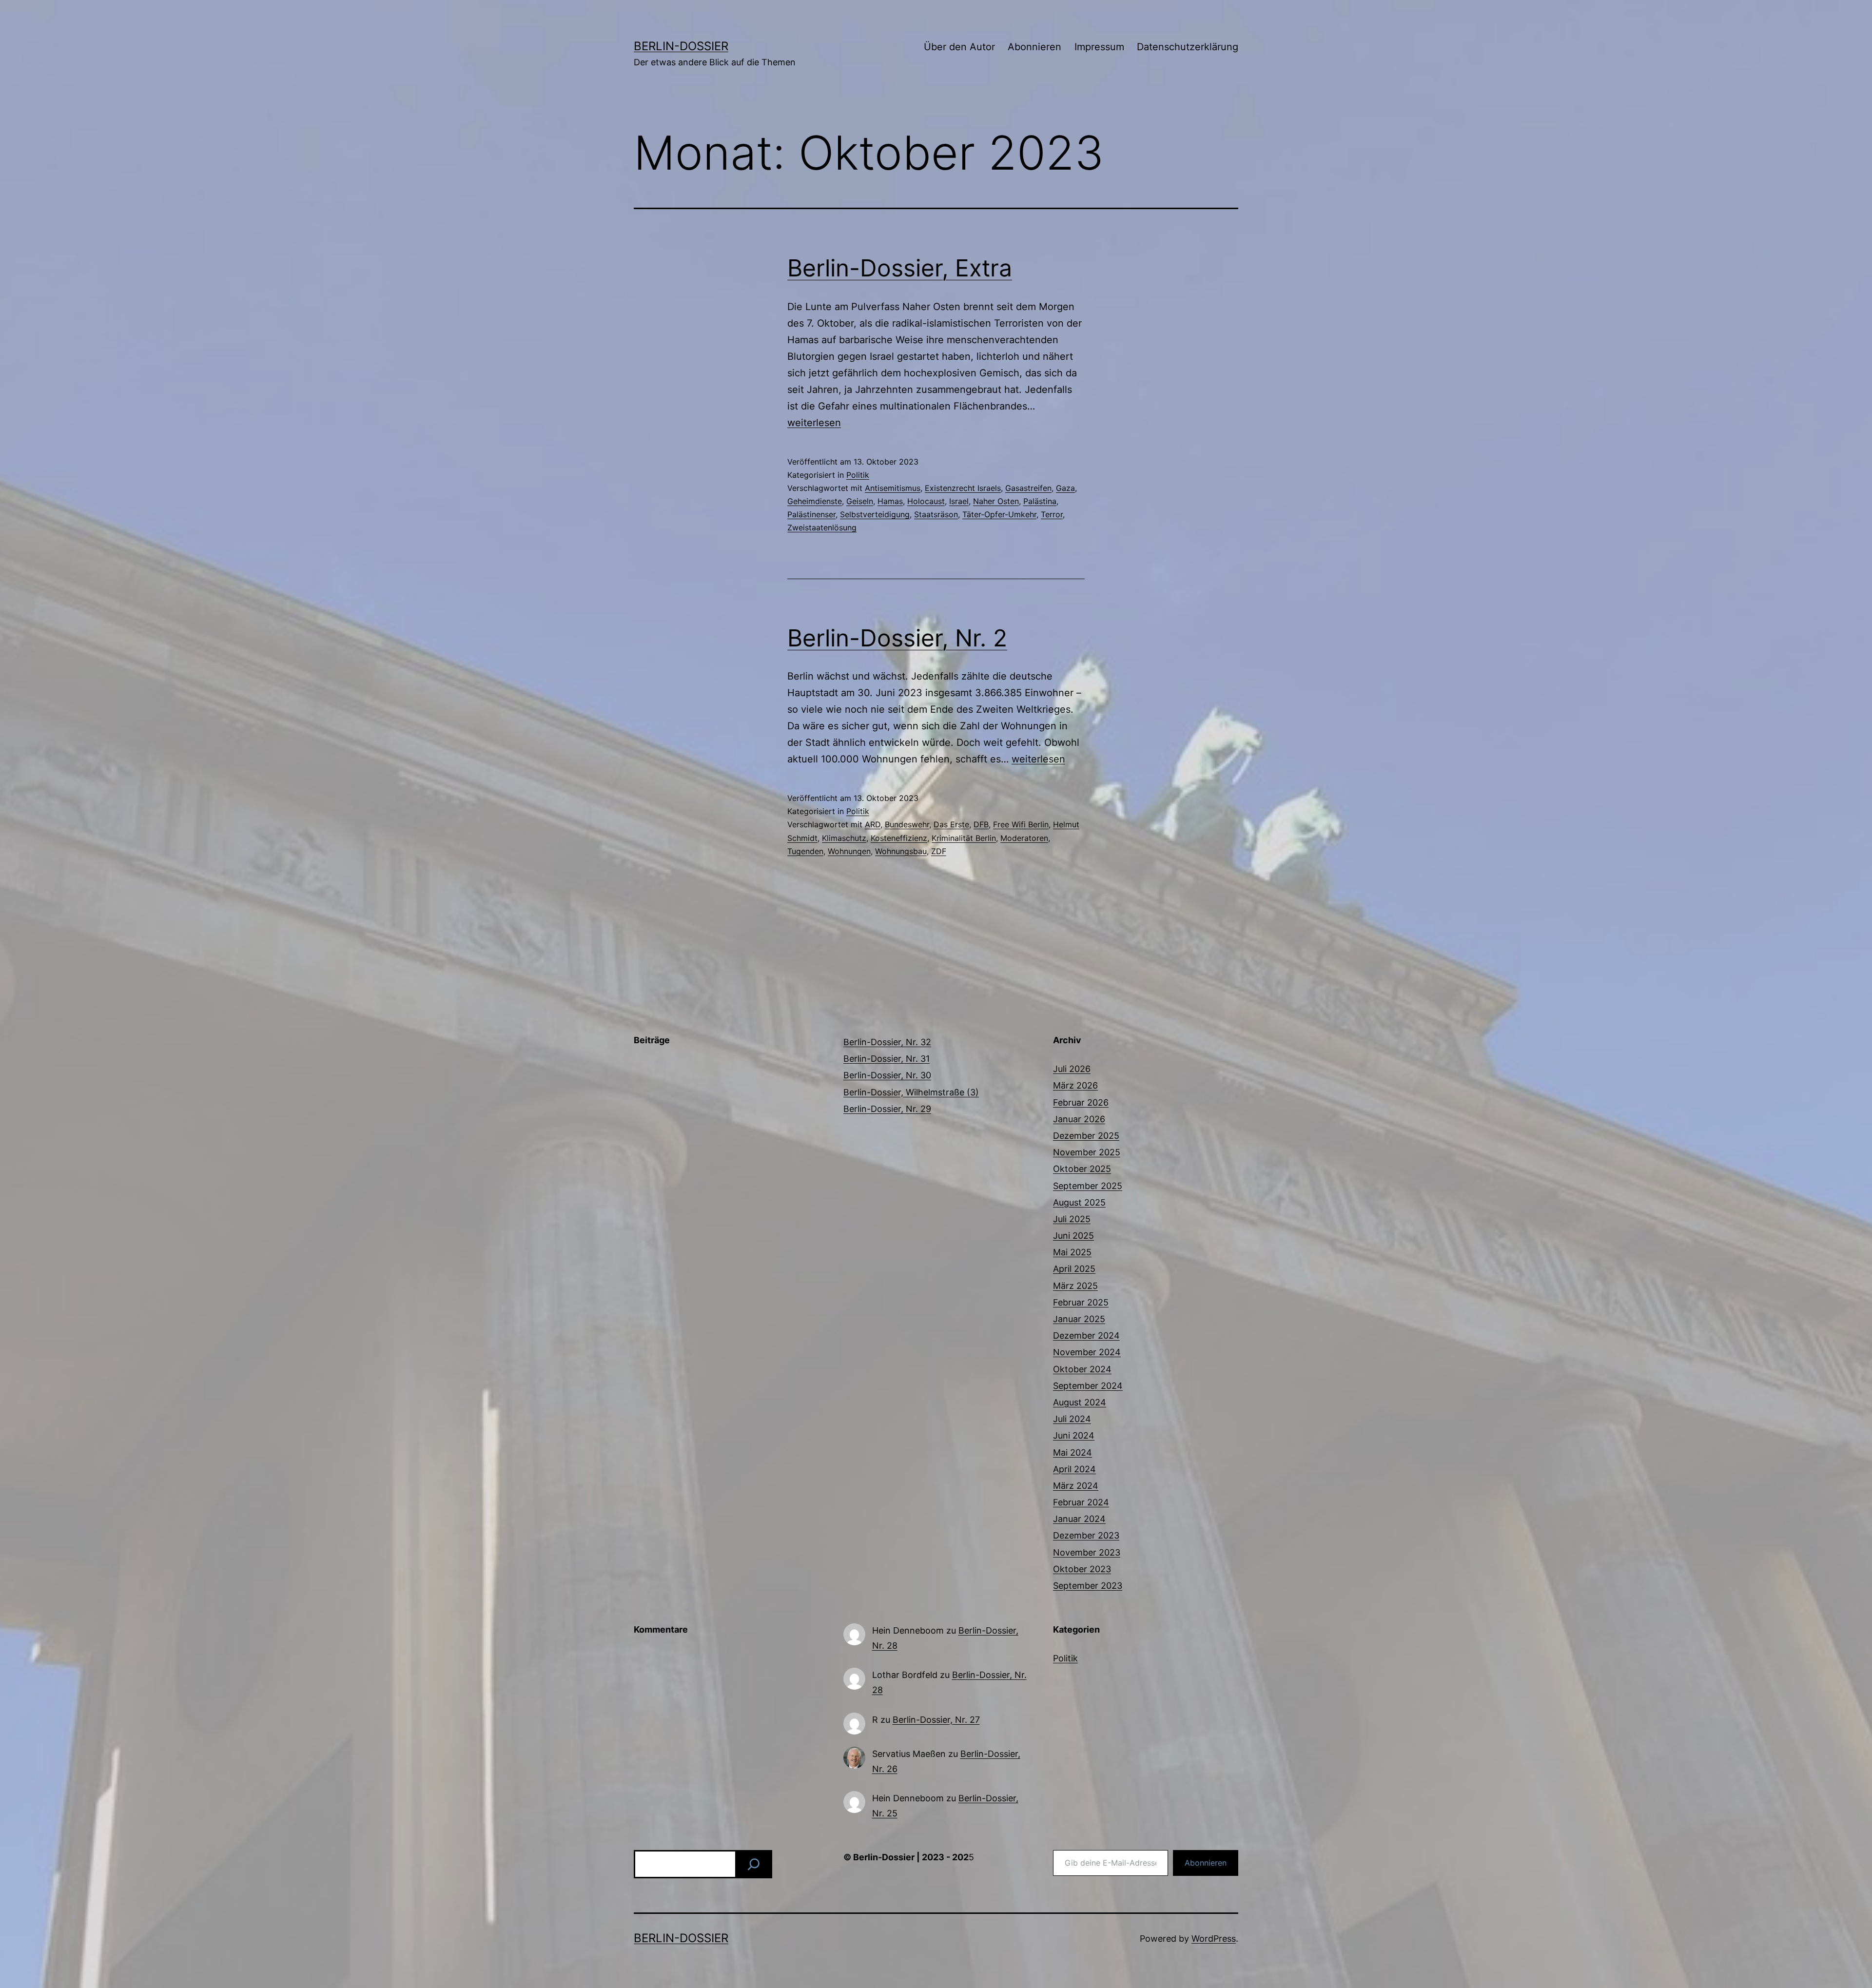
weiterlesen (814, 423)
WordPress (1214, 1939)
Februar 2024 (1081, 1502)
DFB (981, 824)
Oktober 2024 (1082, 1369)
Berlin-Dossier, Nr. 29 (887, 1109)
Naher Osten (996, 501)
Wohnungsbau (901, 851)
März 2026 (1075, 1085)
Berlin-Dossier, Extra (900, 268)
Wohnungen (849, 851)
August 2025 (1079, 1202)
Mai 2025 (1072, 1252)
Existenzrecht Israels (963, 488)
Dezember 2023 (1086, 1535)
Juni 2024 (1074, 1435)
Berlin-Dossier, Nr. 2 (897, 638)
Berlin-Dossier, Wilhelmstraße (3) (911, 1092)
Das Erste (951, 824)
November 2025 (1087, 1152)
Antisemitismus (893, 488)
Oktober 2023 (1082, 1569)
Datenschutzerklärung (1188, 47)
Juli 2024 (1072, 1419)
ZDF (939, 851)
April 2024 (1074, 1469)
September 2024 (1088, 1386)
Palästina (1040, 501)
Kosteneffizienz (899, 838)
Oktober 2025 (1082, 1169)
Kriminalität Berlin (964, 838)
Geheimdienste (815, 501)
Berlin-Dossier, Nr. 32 (887, 1042)
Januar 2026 (1079, 1119)
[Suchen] (754, 1864)
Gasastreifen (1028, 488)
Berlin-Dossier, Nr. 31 (887, 1059)
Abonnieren (1034, 47)
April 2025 (1074, 1269)
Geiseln (860, 501)
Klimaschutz (844, 838)
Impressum (1099, 47)
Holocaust (926, 501)
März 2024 (1076, 1486)
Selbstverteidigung (875, 514)
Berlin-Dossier (681, 46)
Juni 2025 (1073, 1236)
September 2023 (1088, 1586)
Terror (1052, 514)
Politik (858, 475)
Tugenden (805, 851)
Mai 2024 (1072, 1452)
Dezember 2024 (1086, 1335)
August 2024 (1080, 1402)
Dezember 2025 (1086, 1136)
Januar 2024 (1079, 1519)
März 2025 (1075, 1286)
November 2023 (1087, 1552)
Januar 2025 (1079, 1319)
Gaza (1065, 488)
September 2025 (1088, 1186)
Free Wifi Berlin (1021, 824)
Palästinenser (811, 514)
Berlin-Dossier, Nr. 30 (887, 1075)
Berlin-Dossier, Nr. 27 (936, 1720)
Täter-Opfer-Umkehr (999, 514)
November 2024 (1087, 1352)
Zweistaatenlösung (822, 527)
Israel (959, 501)
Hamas (890, 501)
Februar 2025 (1081, 1302)
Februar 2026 (1081, 1102)
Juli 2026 (1072, 1069)
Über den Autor (959, 47)
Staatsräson (936, 514)
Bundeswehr (907, 824)
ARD (873, 824)
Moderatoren (1024, 838)
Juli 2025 (1072, 1219)
